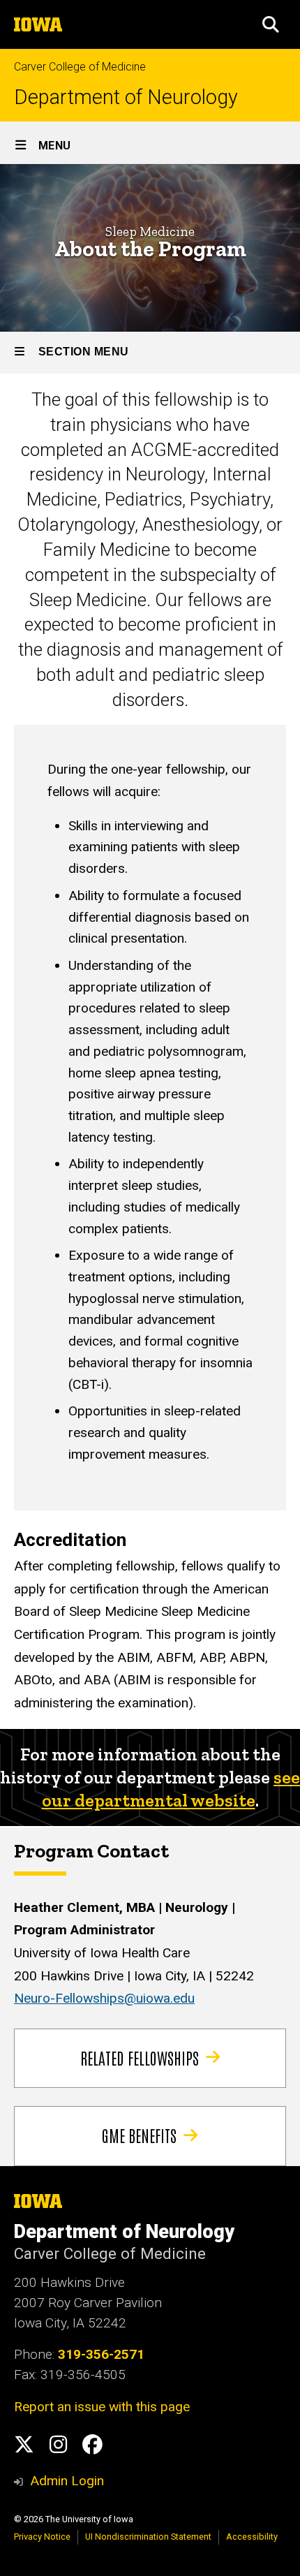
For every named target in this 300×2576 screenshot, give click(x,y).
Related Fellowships (140, 2057)
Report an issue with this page (102, 2407)
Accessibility (252, 2537)
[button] (271, 24)
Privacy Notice (42, 2537)
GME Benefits (139, 2135)
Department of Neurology (126, 97)
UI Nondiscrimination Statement (148, 2537)
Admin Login (67, 2481)
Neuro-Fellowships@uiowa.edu (104, 1998)
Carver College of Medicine (80, 67)
